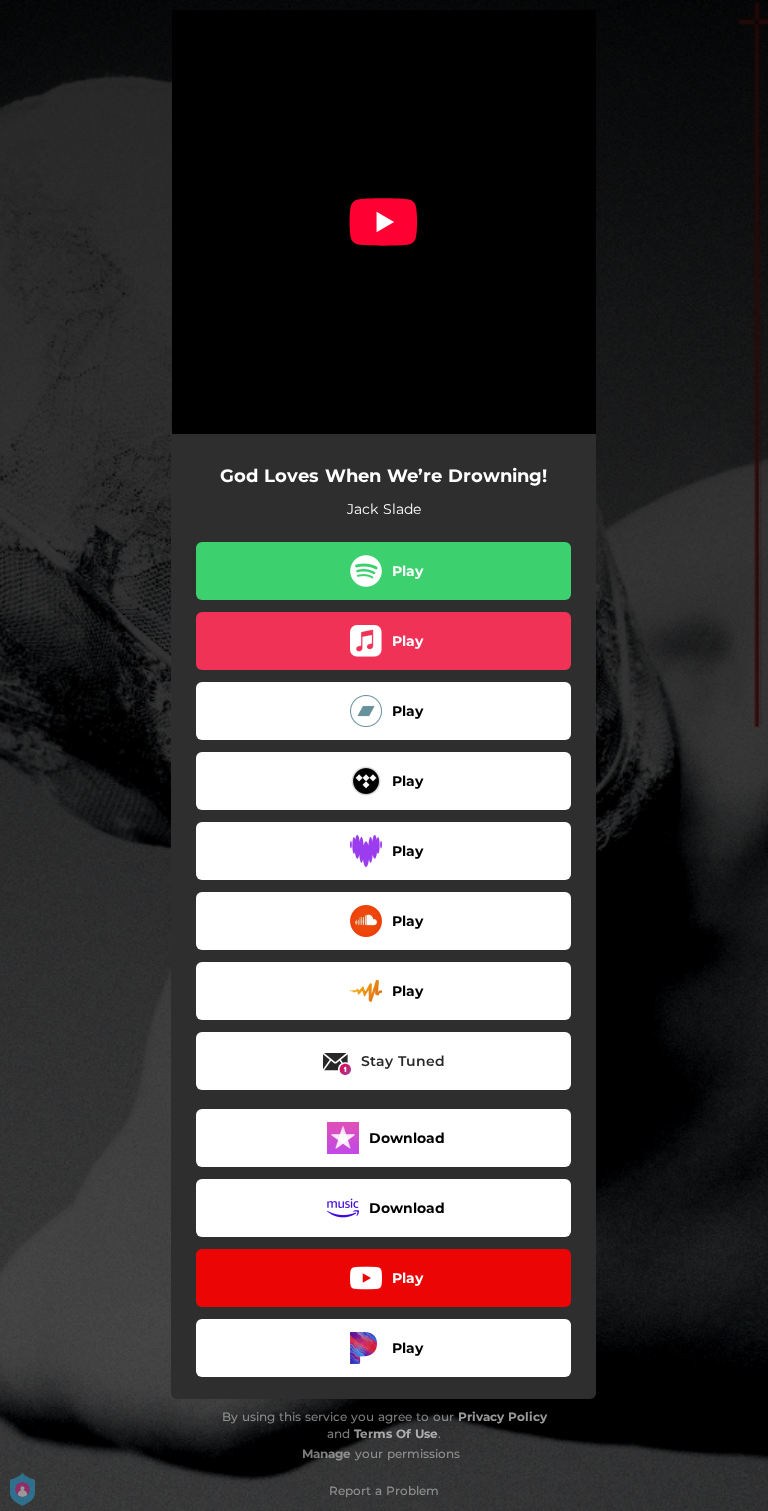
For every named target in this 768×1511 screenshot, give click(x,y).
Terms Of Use (396, 1433)
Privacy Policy (502, 1416)
